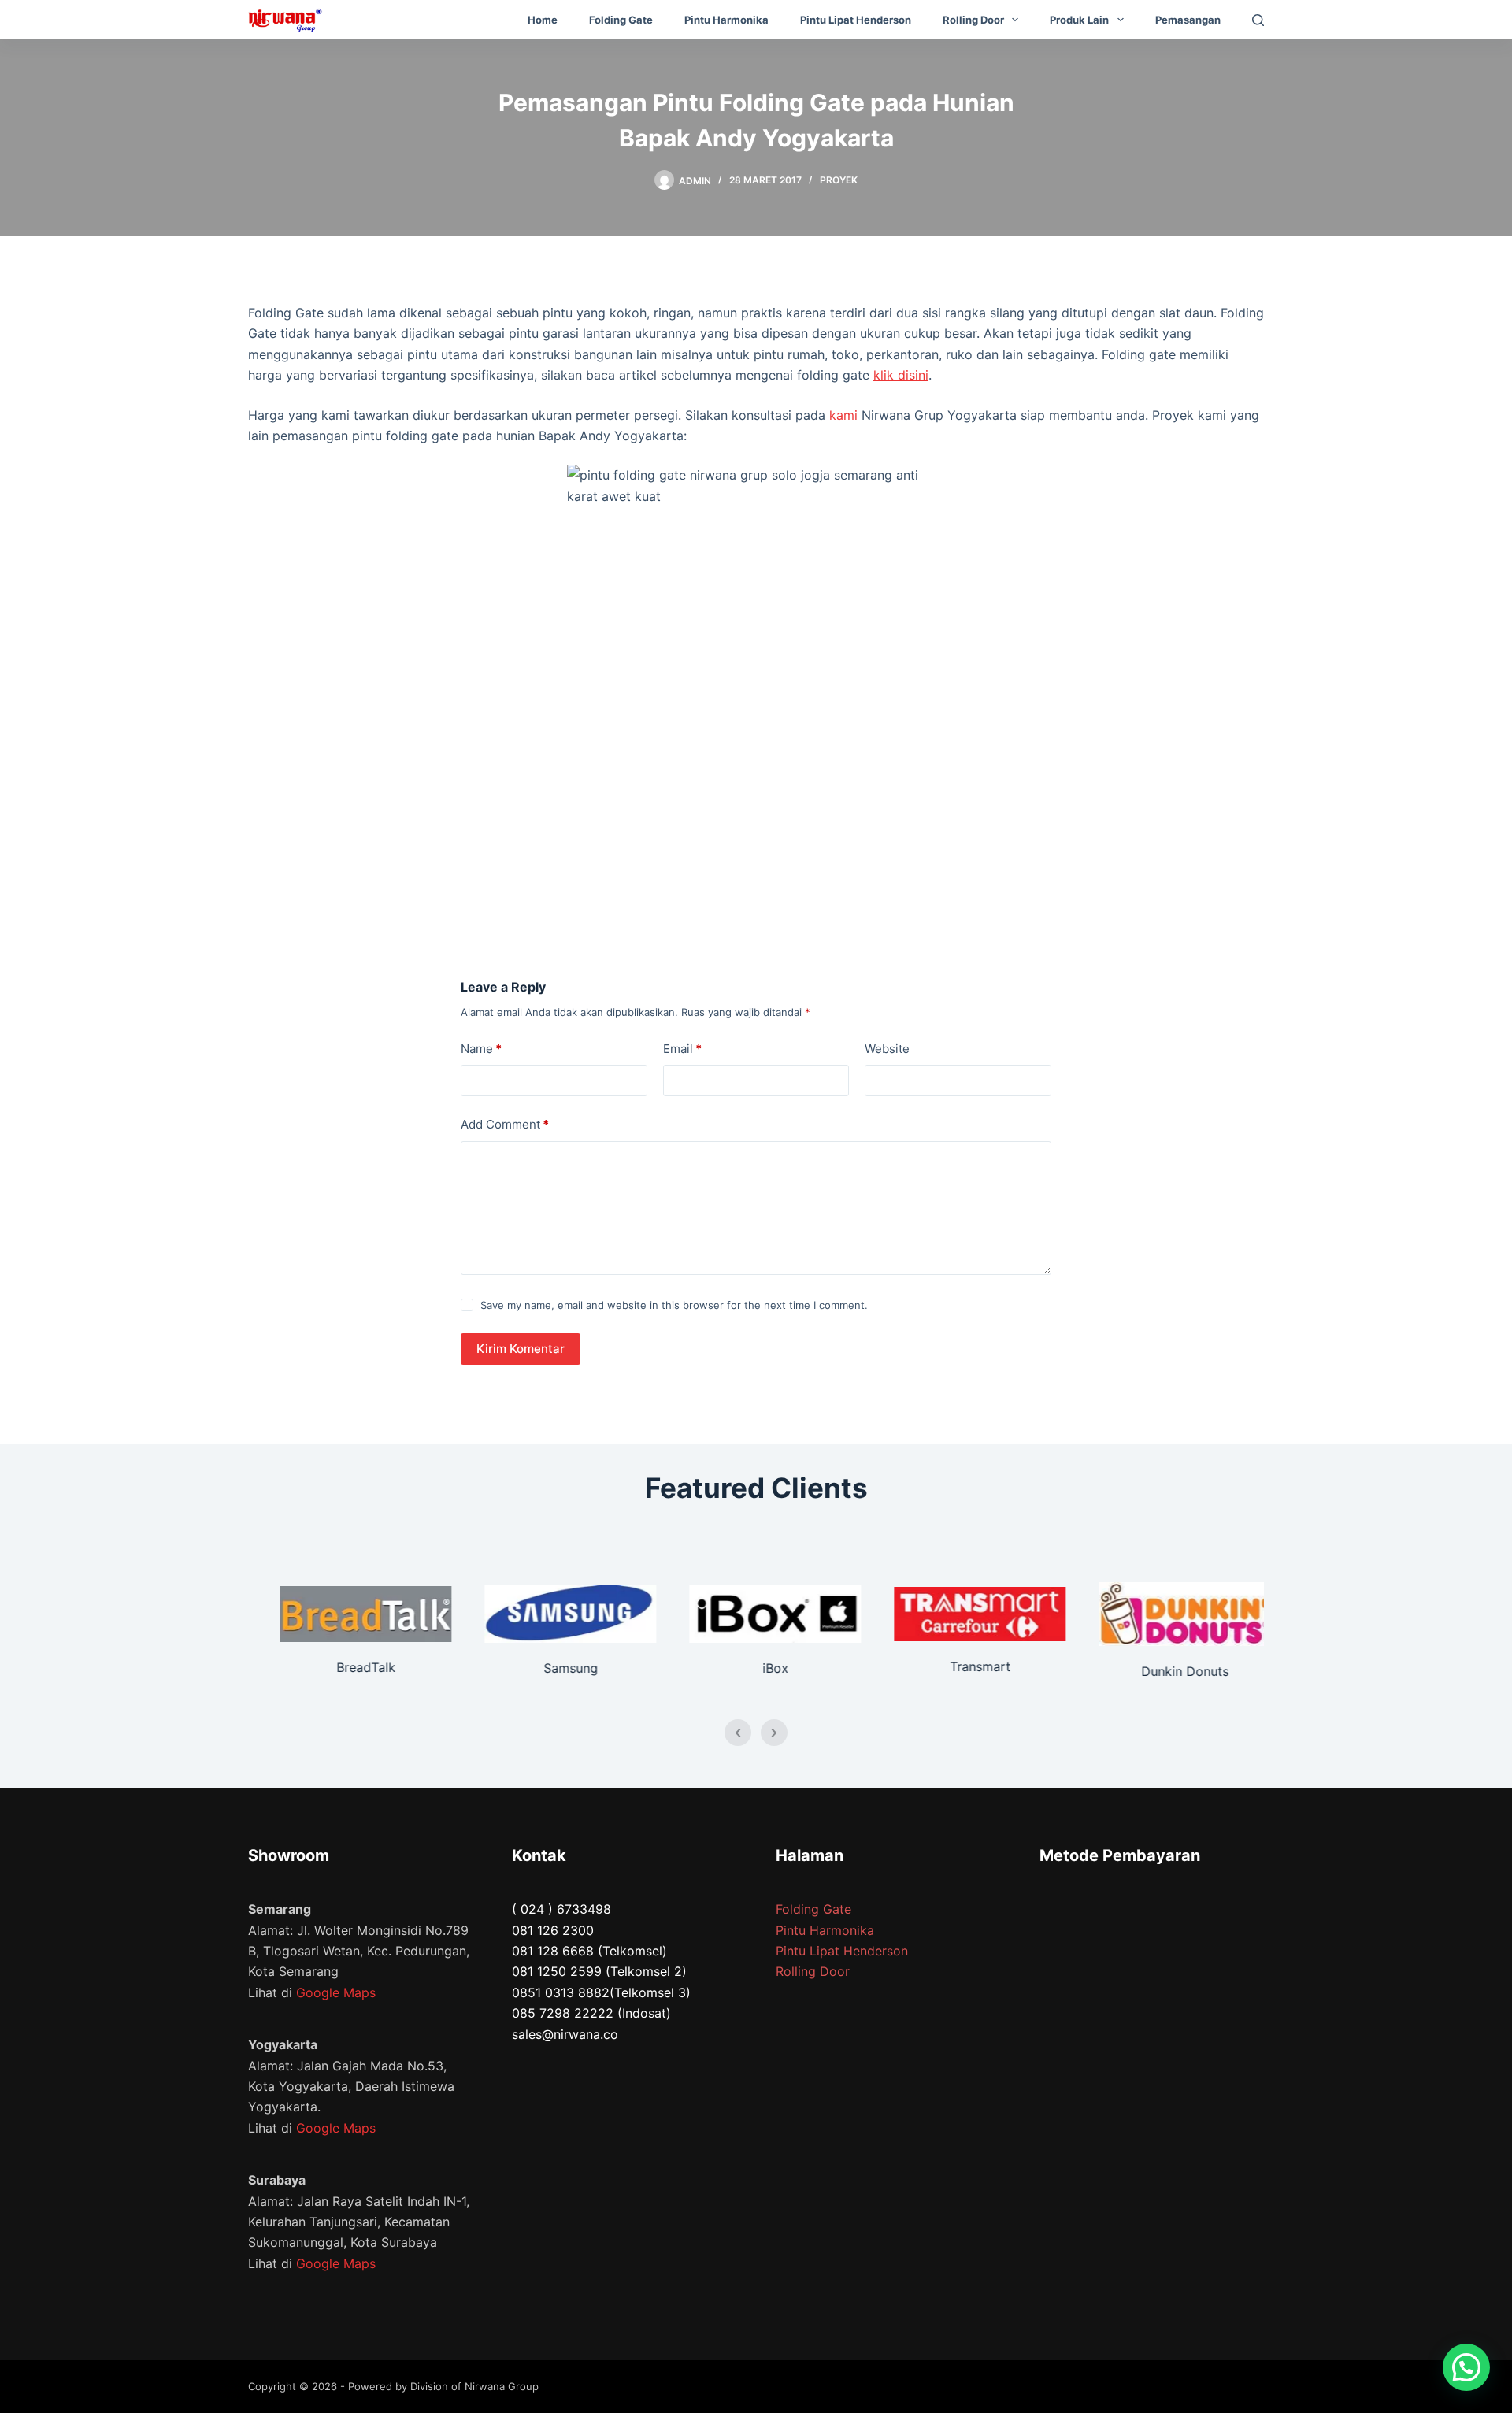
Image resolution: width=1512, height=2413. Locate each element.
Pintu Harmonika (726, 20)
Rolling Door (973, 20)
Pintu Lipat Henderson (856, 20)
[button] (1466, 2367)
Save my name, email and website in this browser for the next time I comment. (674, 1305)
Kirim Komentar (521, 1349)
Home (543, 20)
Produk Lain (1079, 20)
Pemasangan (1188, 20)
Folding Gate (621, 20)
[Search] (1258, 20)
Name (481, 1049)
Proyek (839, 180)
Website (887, 1049)
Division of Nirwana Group (474, 2386)
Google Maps (336, 1992)
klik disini (901, 375)
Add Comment (505, 1124)
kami (843, 415)
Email (682, 1049)
